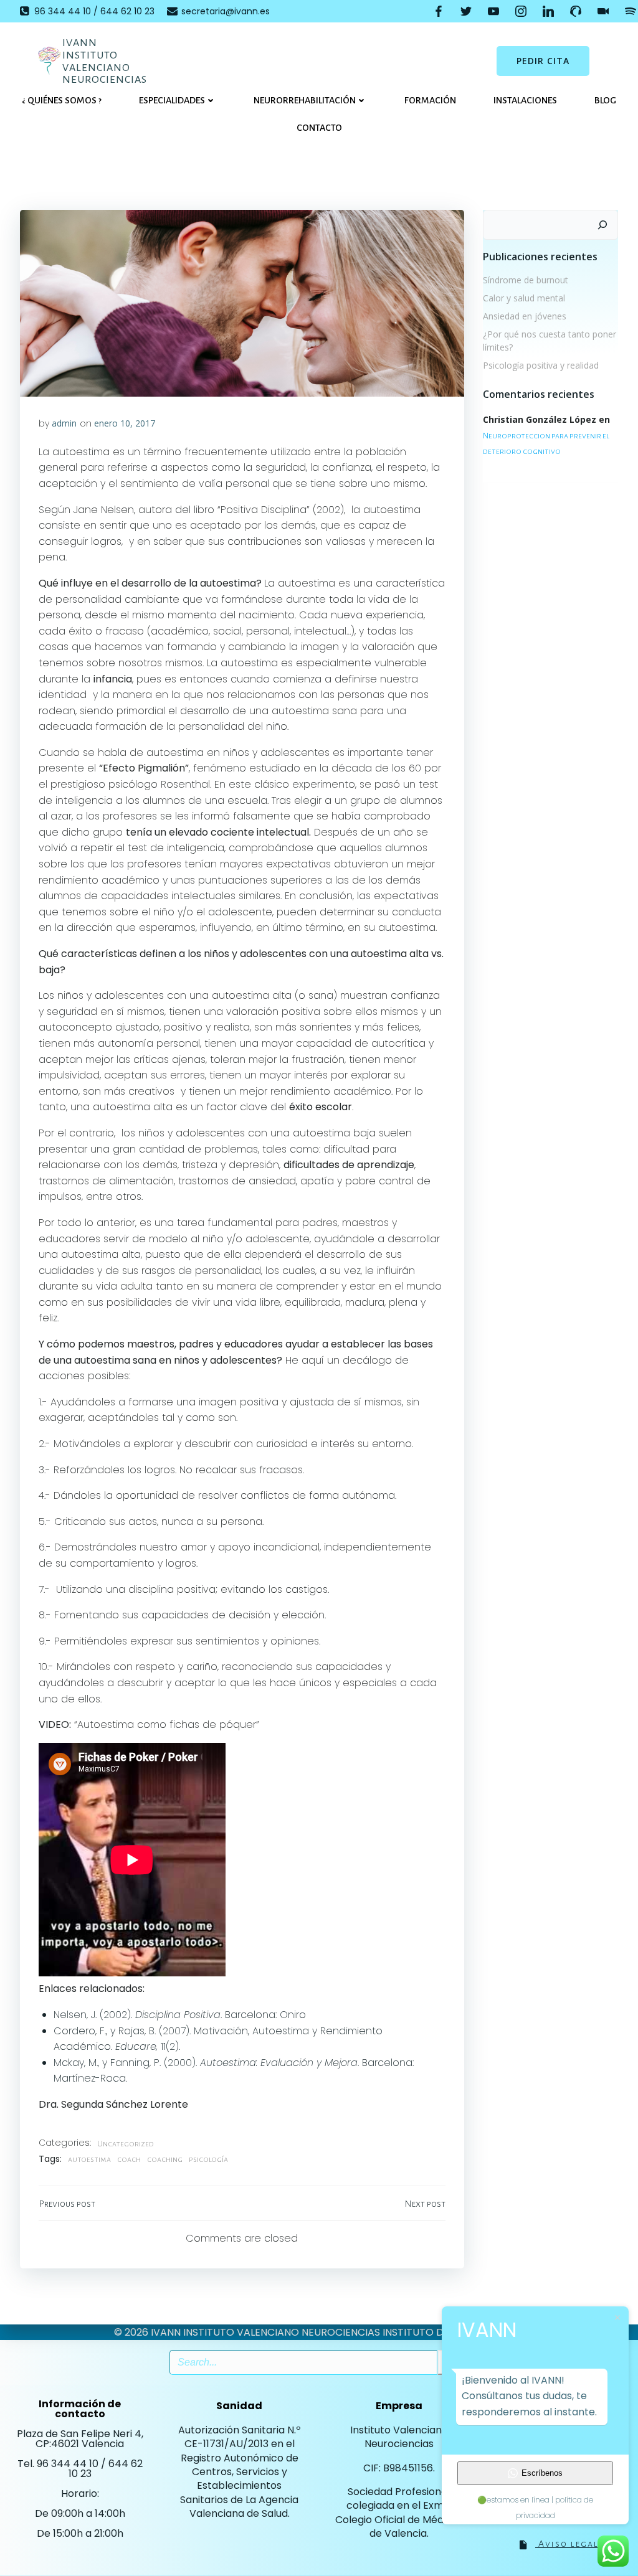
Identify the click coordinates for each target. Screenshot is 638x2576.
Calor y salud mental (524, 298)
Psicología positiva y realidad (541, 365)
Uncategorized (126, 2144)
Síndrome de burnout (526, 280)
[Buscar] (602, 225)
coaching (165, 2159)
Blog (605, 100)
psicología (208, 2159)
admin (64, 423)
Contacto (319, 128)
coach (129, 2159)
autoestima (89, 2159)
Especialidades (172, 100)
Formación (430, 100)
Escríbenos (542, 2473)
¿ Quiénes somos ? (62, 100)
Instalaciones (525, 100)
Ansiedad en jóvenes (525, 316)
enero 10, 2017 (125, 423)
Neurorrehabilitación (305, 100)
